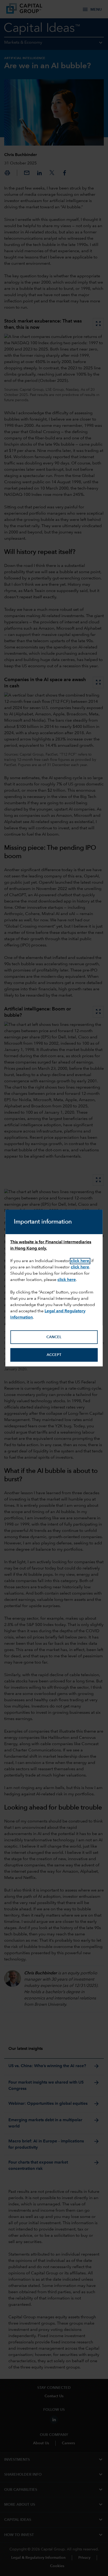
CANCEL (54, 1337)
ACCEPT (54, 1355)
